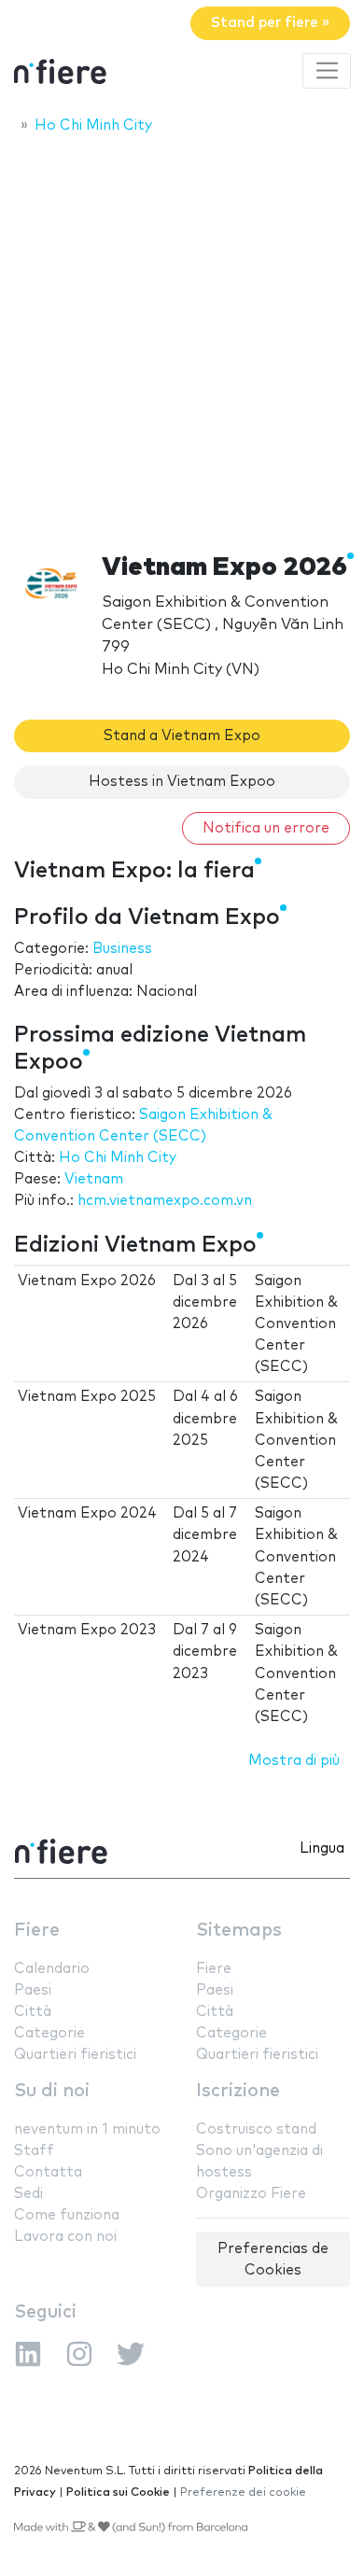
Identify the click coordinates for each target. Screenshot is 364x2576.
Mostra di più (294, 1761)
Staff (34, 2151)
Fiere (37, 1931)
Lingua (322, 1848)
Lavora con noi (65, 2237)
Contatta (48, 2172)
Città (33, 2012)
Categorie (49, 2033)
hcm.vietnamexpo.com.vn (165, 1201)
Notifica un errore (266, 828)
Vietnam (94, 1179)
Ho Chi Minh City (118, 1158)
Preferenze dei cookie (243, 2492)
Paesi (33, 1990)
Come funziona (67, 2215)
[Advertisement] (182, 338)
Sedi (28, 2194)
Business (122, 949)
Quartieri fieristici (75, 2055)
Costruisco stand (256, 2129)
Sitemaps (239, 1931)
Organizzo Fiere (251, 2194)
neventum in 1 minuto (87, 2129)
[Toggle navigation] (327, 71)
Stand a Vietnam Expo (182, 736)
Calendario (52, 1969)
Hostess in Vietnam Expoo (182, 782)
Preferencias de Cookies (273, 2260)
